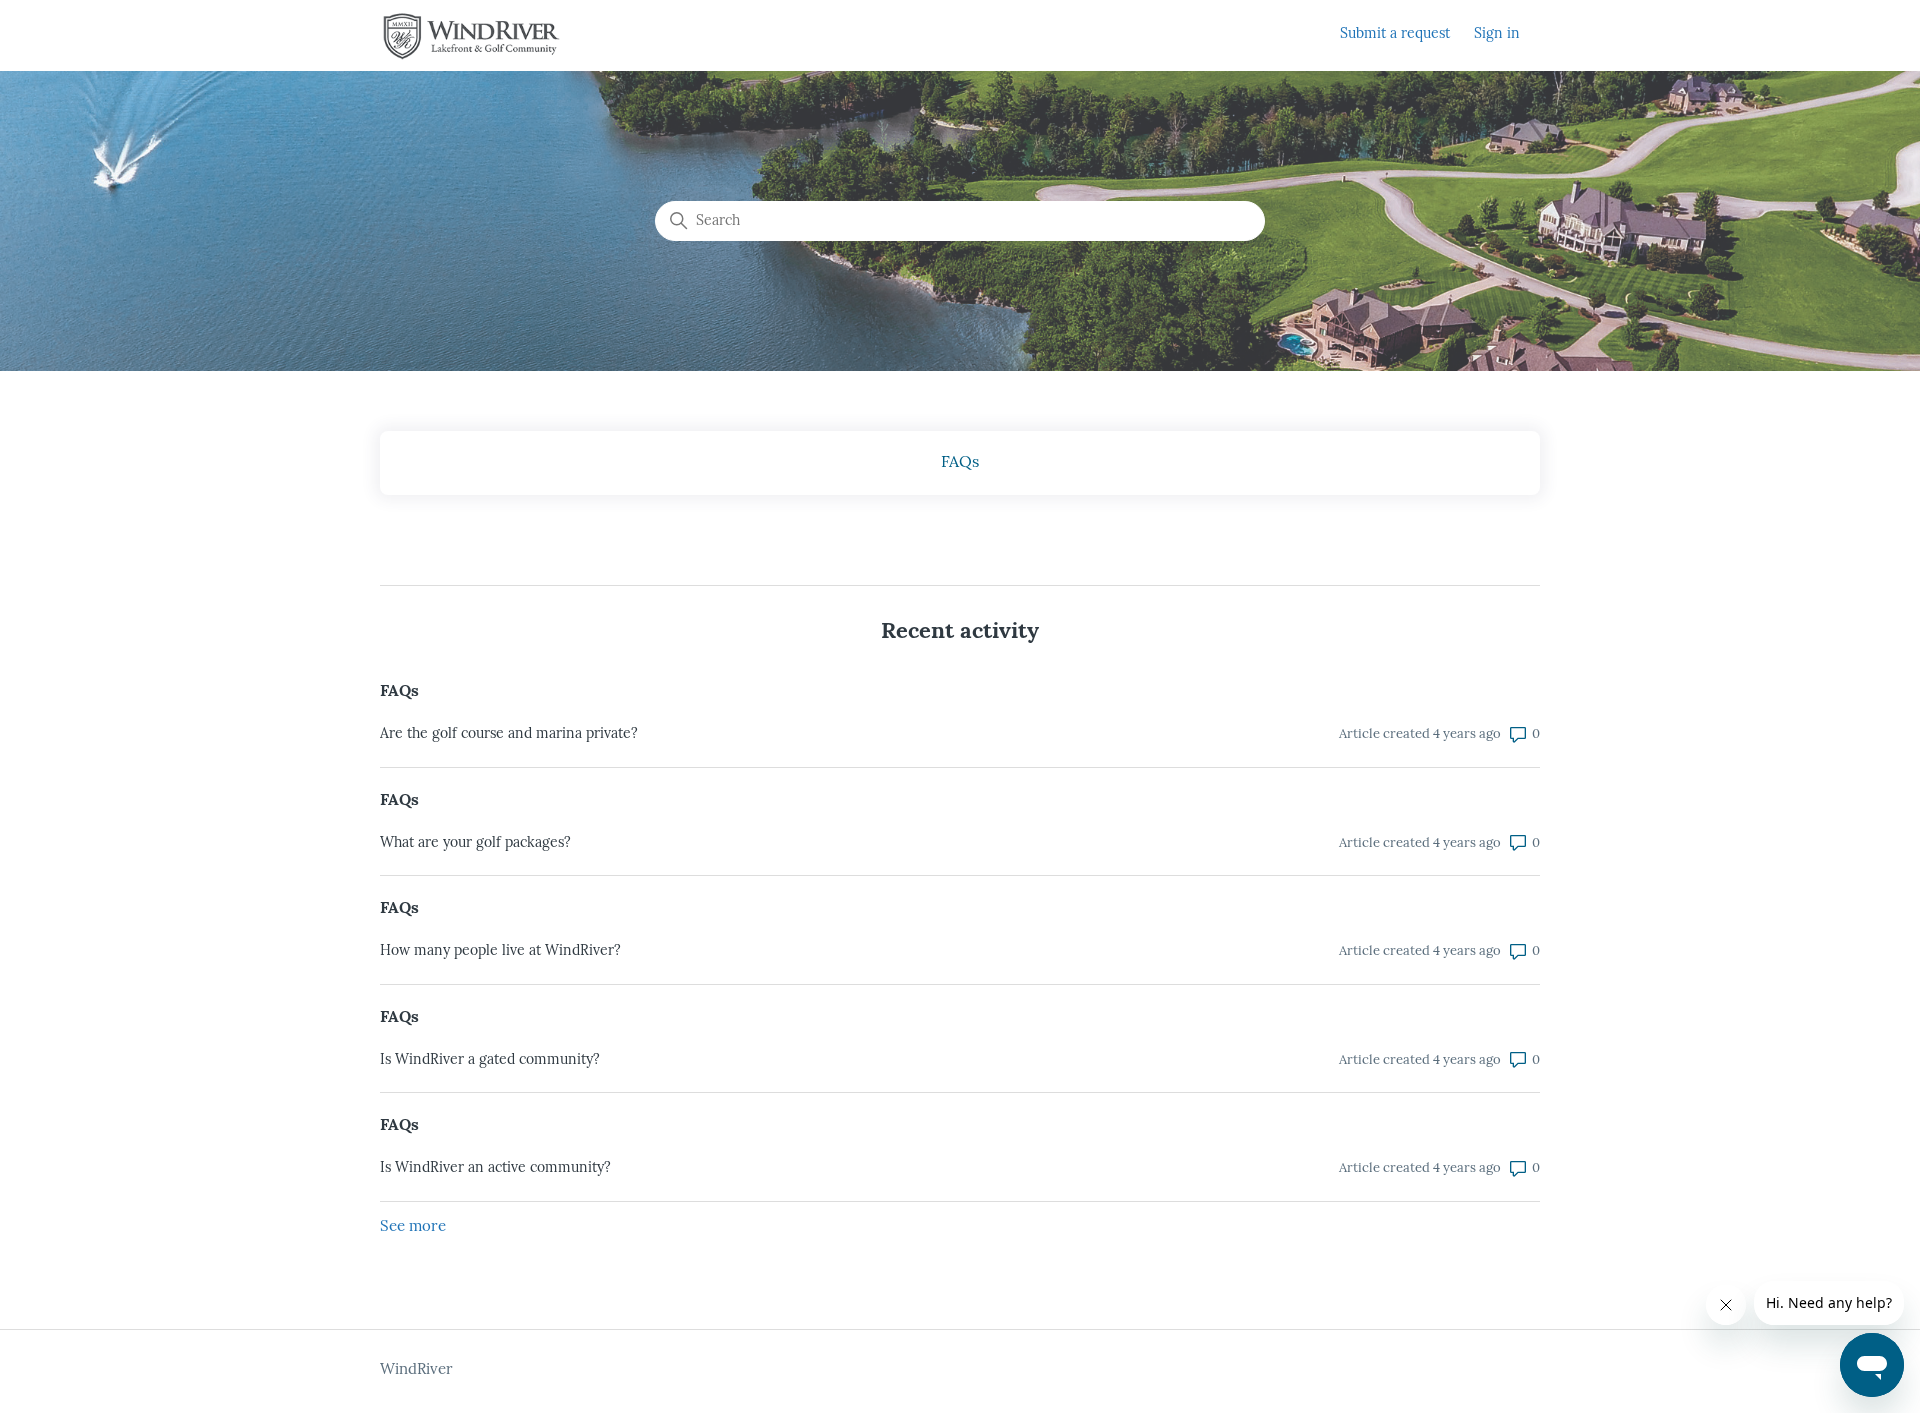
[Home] (471, 36)
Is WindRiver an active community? (495, 1168)
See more (413, 1227)
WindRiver (416, 1370)
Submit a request (1395, 34)
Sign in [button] (1497, 34)
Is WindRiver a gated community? (490, 1060)
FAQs (399, 692)
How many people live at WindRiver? (500, 951)
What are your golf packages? (475, 843)
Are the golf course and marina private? (509, 734)
